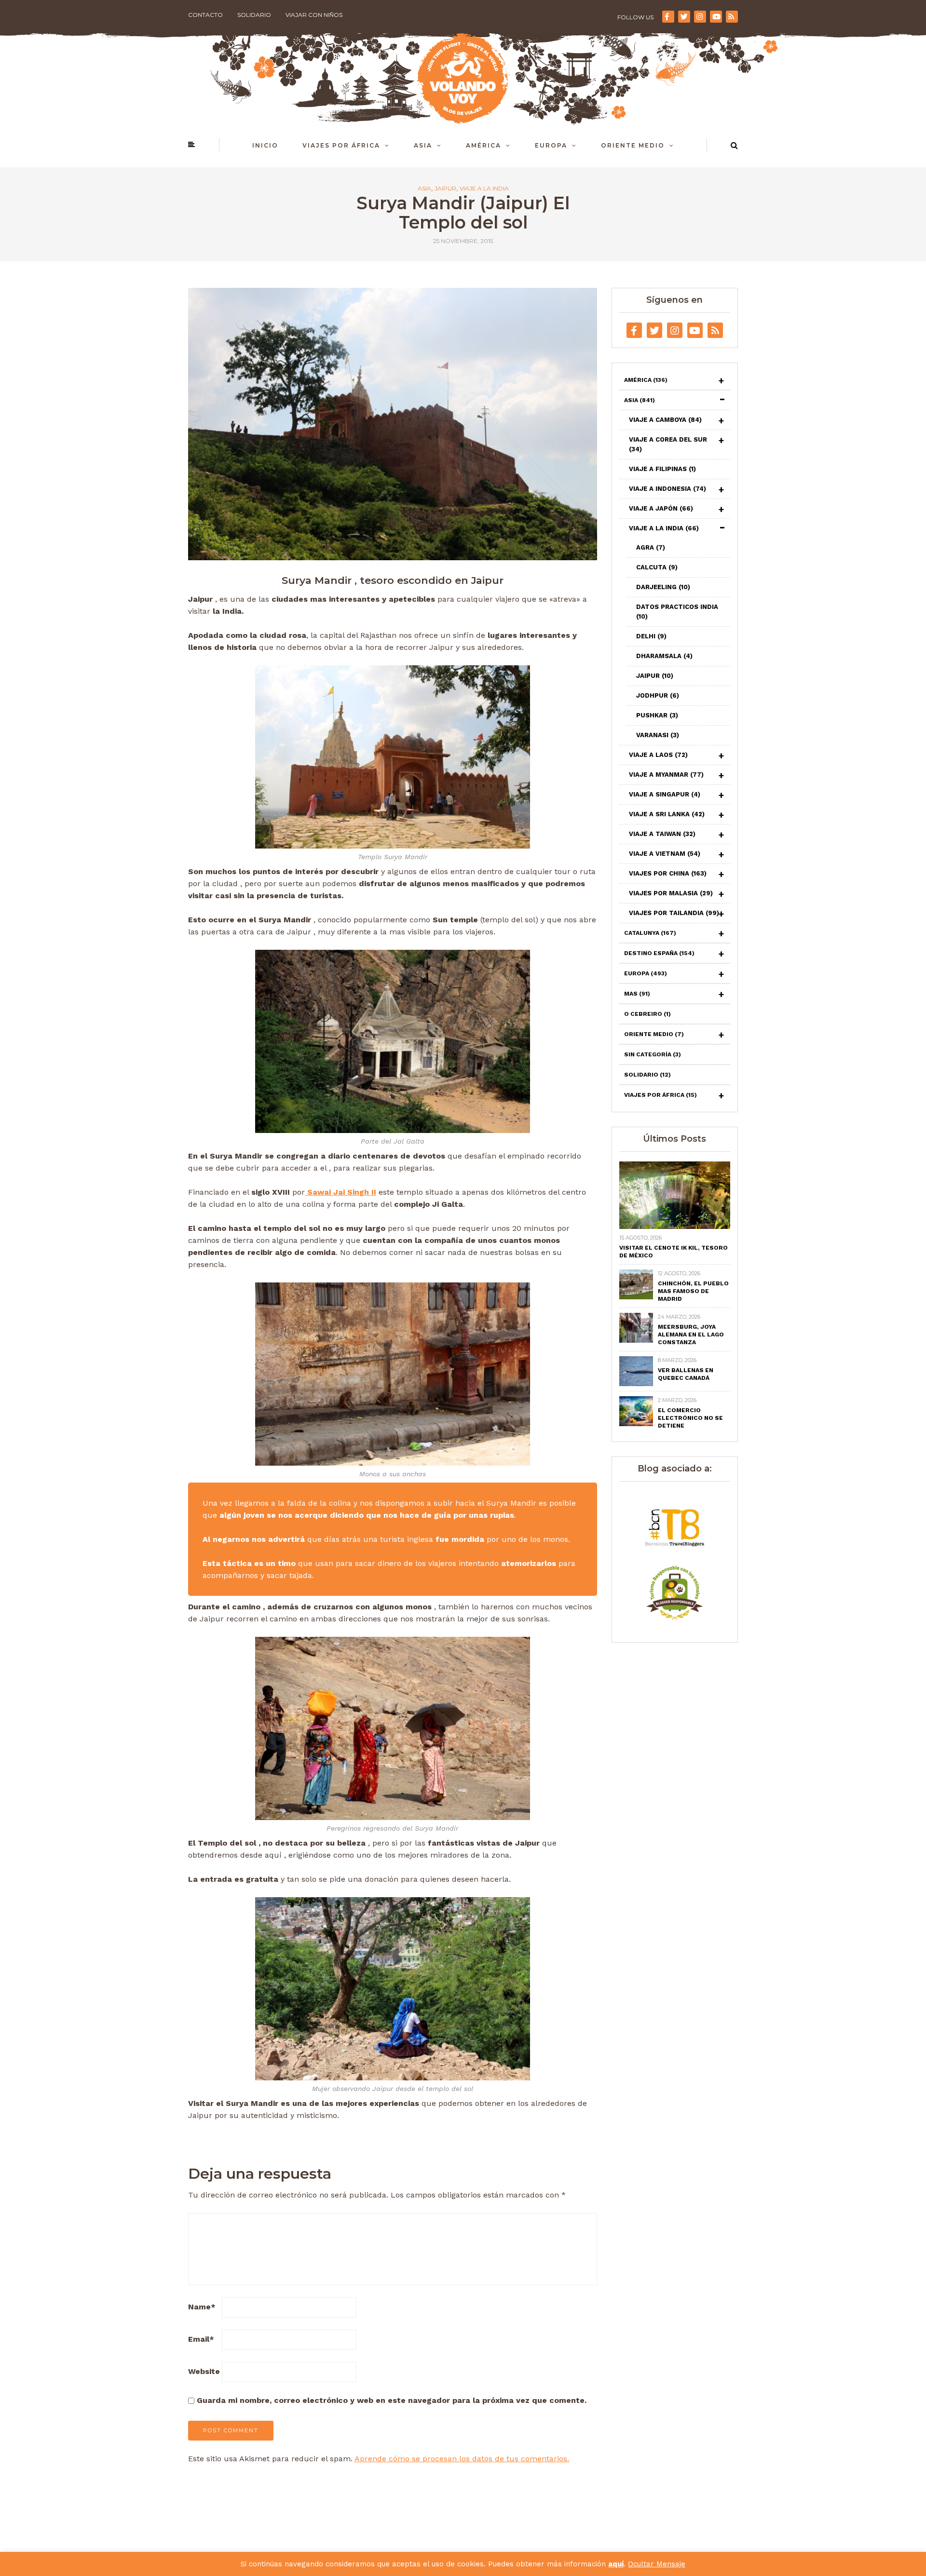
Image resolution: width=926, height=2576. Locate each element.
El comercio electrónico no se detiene (690, 1418)
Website (204, 2371)
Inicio (265, 145)
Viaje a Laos (658, 755)
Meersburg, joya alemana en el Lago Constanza (691, 1335)
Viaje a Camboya (665, 420)
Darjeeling (663, 587)
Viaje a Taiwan (662, 834)
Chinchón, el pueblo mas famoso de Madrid (693, 1291)
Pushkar (657, 715)
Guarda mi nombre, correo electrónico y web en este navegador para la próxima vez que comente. (392, 2400)
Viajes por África (341, 145)
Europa (551, 145)
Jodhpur (658, 695)
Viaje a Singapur (665, 794)
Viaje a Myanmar (666, 775)
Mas (637, 994)
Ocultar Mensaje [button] (657, 2564)
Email (201, 2339)
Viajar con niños (314, 15)
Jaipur (445, 189)
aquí (616, 2564)
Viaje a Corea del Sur (668, 444)
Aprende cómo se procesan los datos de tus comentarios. (462, 2459)
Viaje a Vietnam (665, 854)
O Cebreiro (647, 1014)
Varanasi (658, 735)
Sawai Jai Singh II (340, 1192)
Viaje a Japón (661, 508)
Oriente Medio (633, 145)
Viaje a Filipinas (662, 469)
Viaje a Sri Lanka (667, 814)
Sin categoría (653, 1054)
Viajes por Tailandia (674, 913)
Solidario (254, 15)
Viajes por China (668, 873)
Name (202, 2307)
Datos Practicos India (677, 612)
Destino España (659, 953)
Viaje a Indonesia (667, 489)
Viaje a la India (484, 189)
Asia (423, 145)
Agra (651, 547)
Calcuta (657, 567)
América (483, 145)
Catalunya (650, 933)
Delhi (651, 636)
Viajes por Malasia (671, 893)
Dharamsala (664, 656)
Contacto (205, 15)
